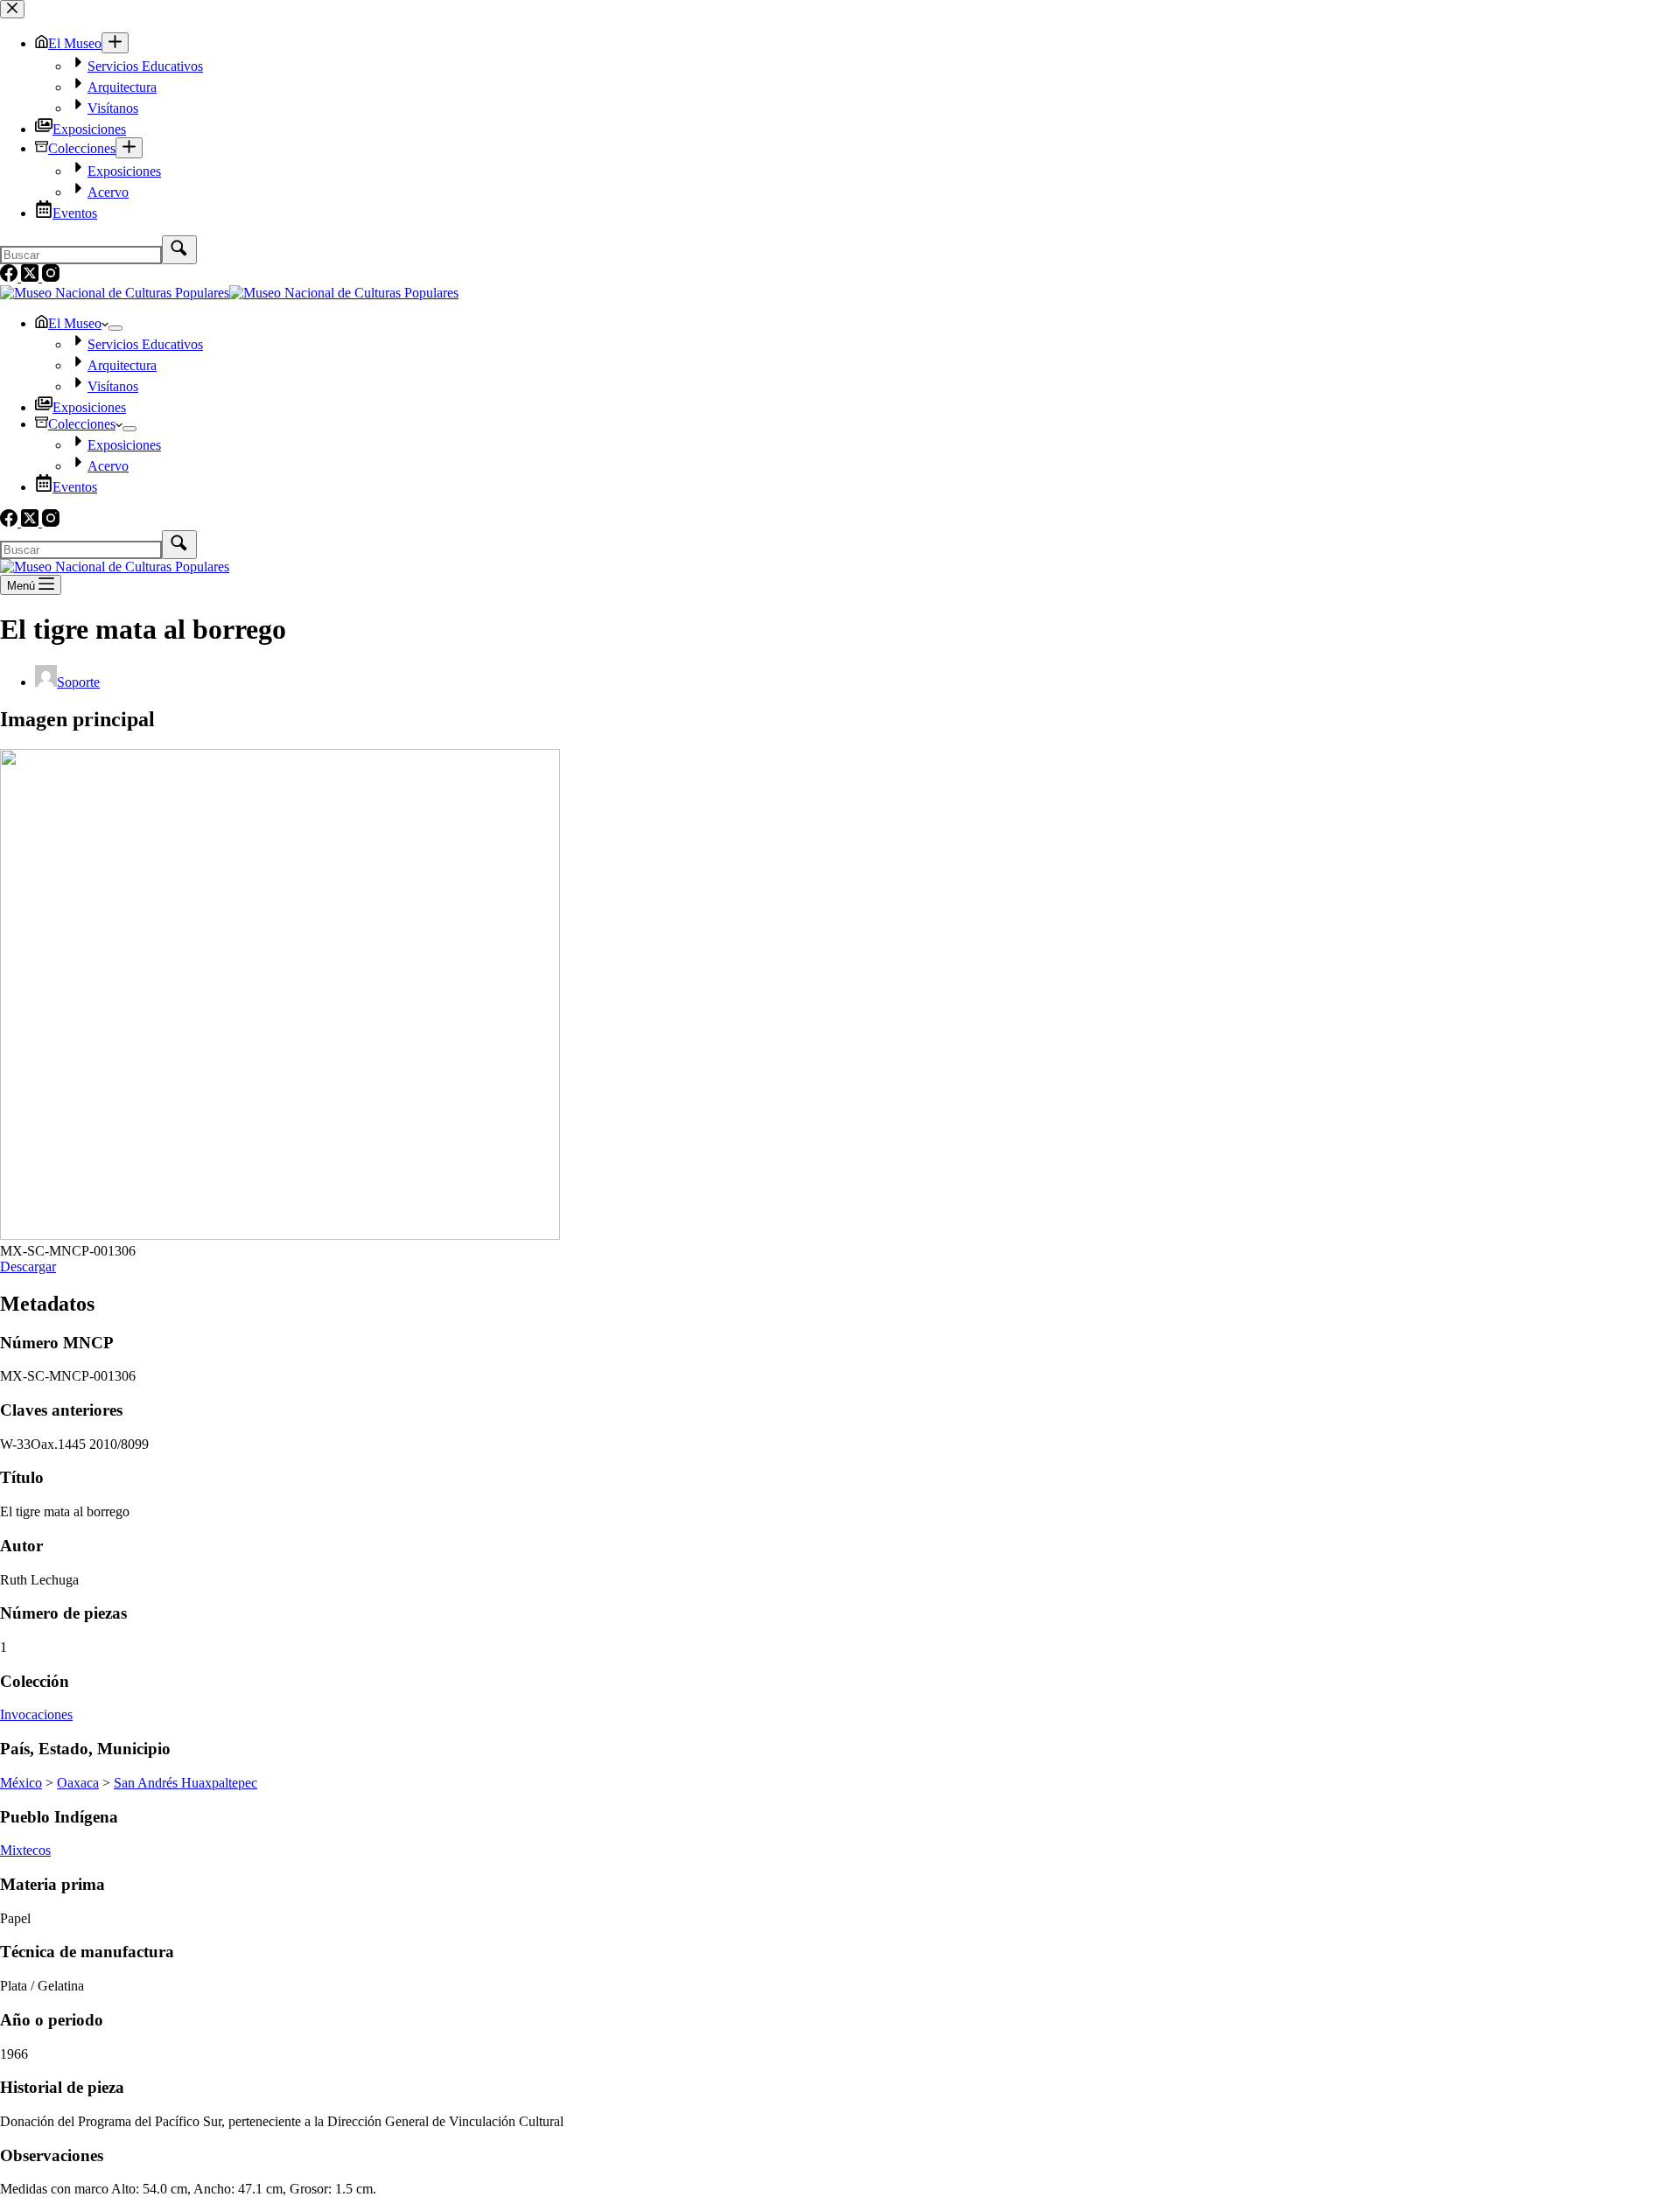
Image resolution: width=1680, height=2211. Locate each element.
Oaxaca (78, 1783)
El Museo (75, 323)
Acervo (108, 466)
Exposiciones (89, 407)
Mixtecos (25, 1850)
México (21, 1783)
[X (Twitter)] (31, 522)
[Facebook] (10, 522)
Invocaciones (36, 1714)
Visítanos (113, 386)
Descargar (28, 1266)
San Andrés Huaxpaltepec (185, 1783)
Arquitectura (122, 365)
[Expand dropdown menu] (115, 328)
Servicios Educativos (145, 344)
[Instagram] (51, 522)
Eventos (75, 487)
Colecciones (82, 424)
